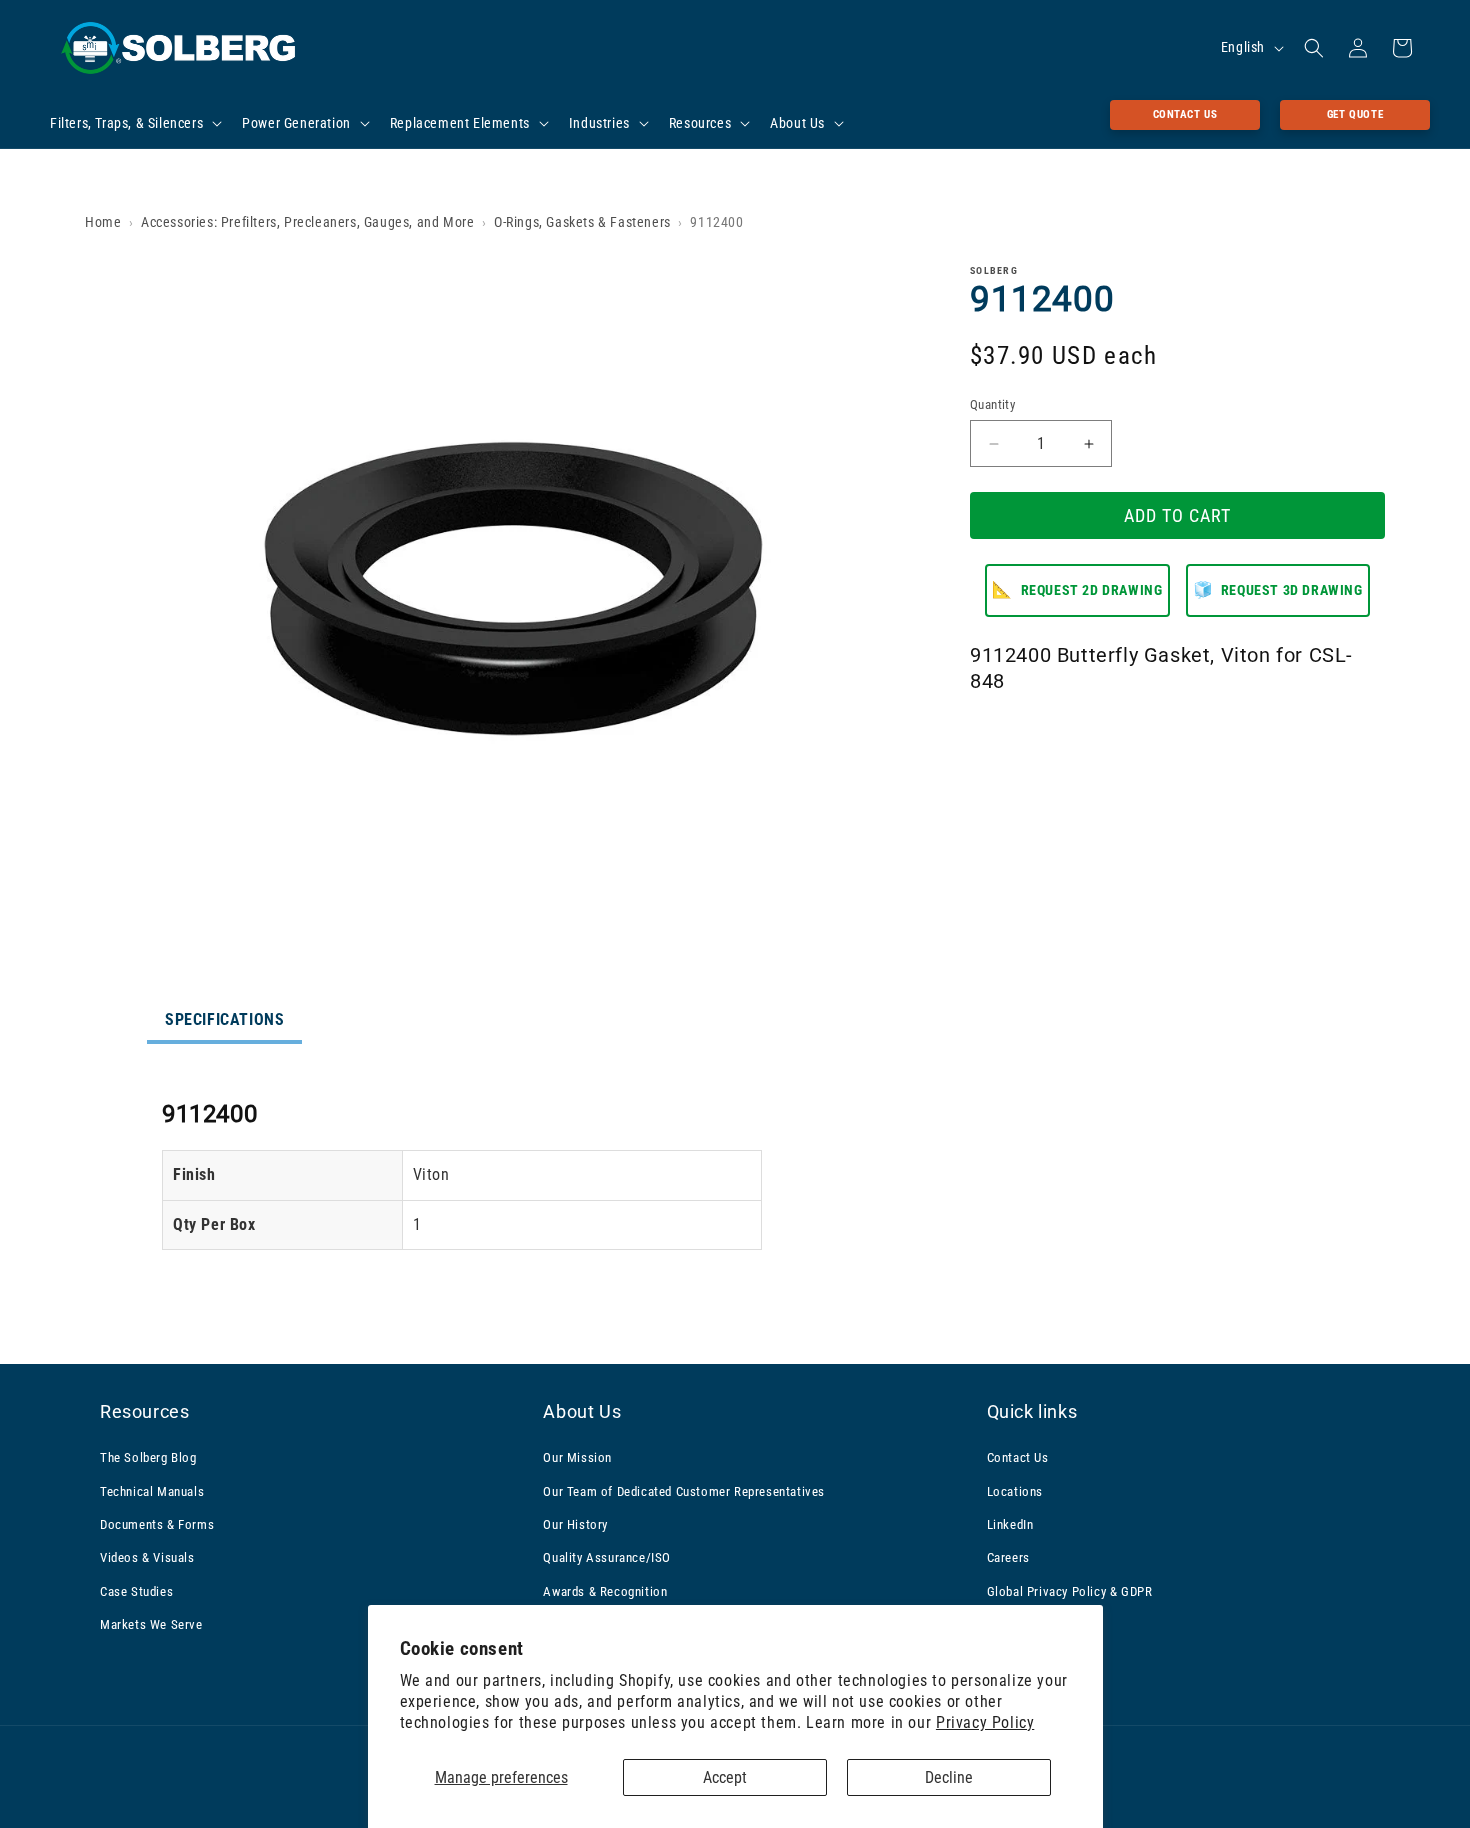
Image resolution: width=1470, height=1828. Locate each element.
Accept (725, 1777)
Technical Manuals (152, 1491)
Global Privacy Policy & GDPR (1070, 1591)
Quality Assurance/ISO (607, 1557)
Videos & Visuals (147, 1557)
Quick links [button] (1032, 1411)
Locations (1015, 1491)
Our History (575, 1524)
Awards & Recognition (605, 1591)
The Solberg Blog (148, 1457)
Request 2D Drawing (1077, 590)
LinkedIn (1010, 1524)
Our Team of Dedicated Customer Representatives (684, 1491)
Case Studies (136, 1591)
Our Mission (577, 1457)
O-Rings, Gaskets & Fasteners (582, 222)
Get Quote (1355, 114)
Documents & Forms (157, 1524)
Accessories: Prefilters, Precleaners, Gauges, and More (307, 222)
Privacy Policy (985, 1722)
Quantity (992, 404)
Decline (949, 1777)
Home (103, 222)
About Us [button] (582, 1411)
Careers (1008, 1557)
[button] (134, 123)
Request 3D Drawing (1278, 590)
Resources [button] (144, 1411)
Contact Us (1185, 114)
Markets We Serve (151, 1624)
